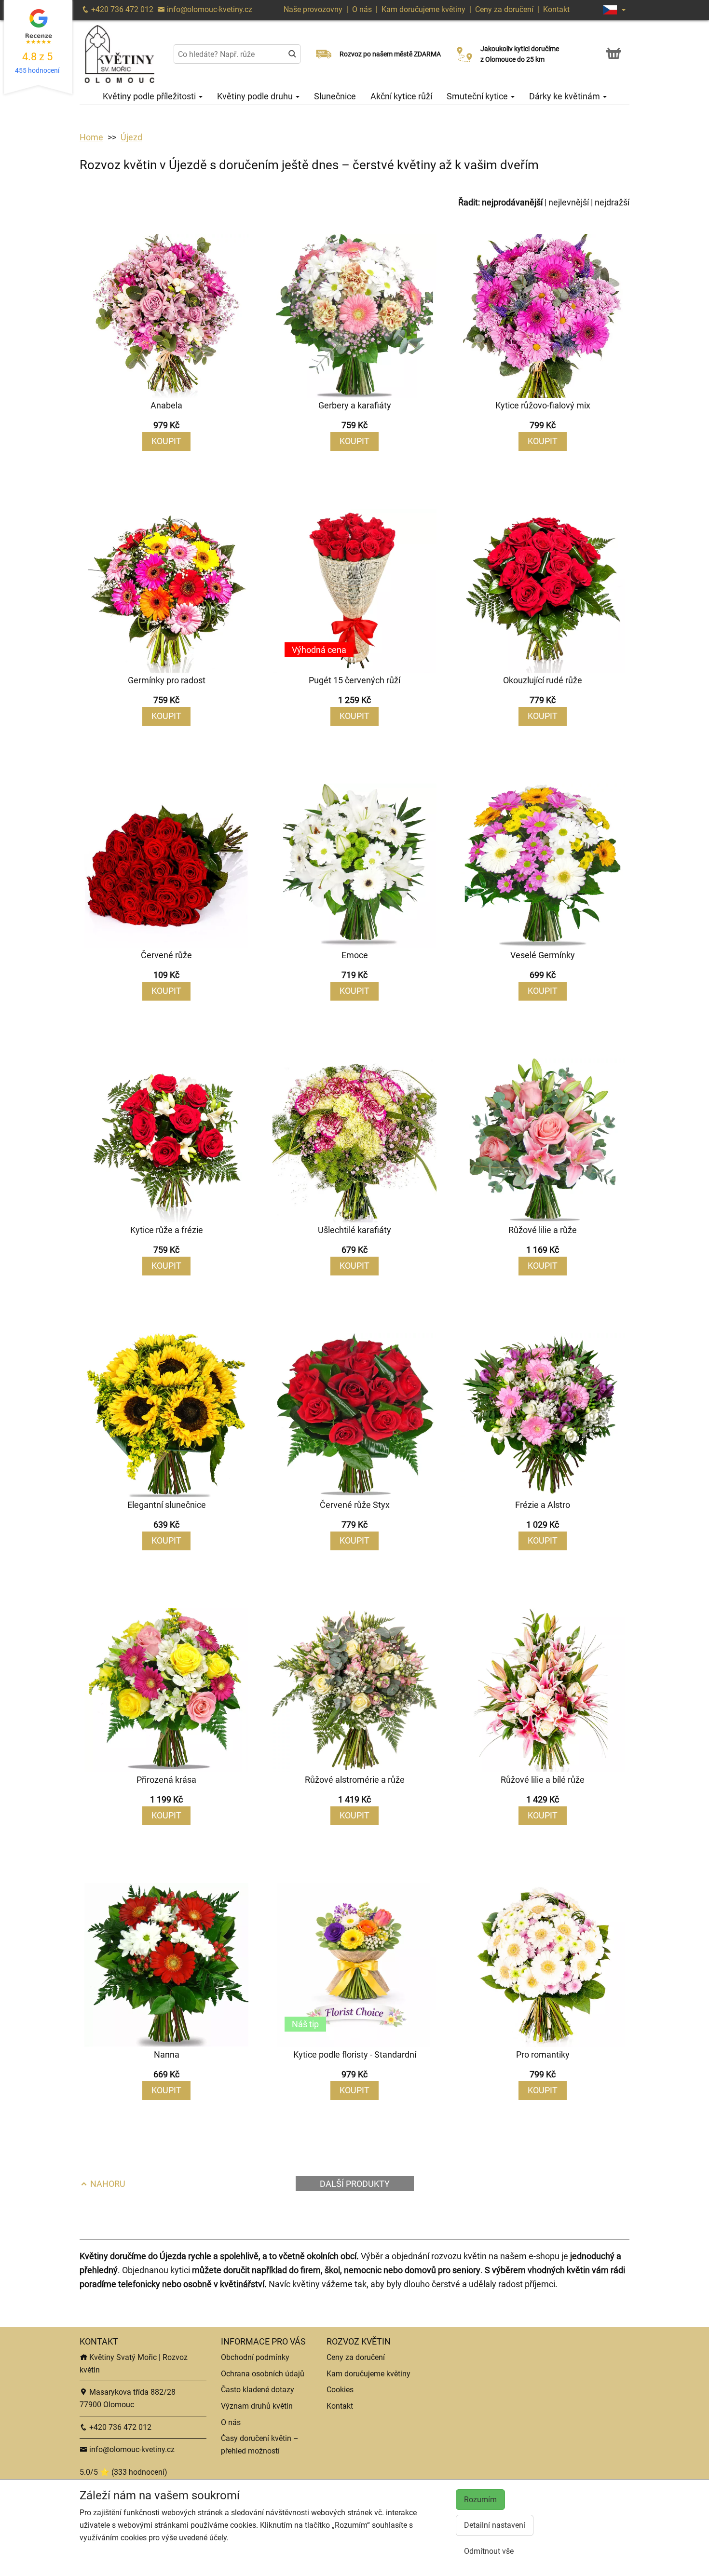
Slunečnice (335, 96)
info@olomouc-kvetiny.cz (209, 9)
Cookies (340, 2390)
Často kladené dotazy (258, 2390)
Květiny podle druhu (256, 96)
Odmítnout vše (489, 2551)
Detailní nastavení (495, 2525)
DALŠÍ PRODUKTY (355, 2184)
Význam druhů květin (257, 2406)
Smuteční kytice (478, 96)
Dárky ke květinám (566, 96)
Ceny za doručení (504, 9)
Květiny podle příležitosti (150, 96)
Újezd (131, 137)
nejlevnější (569, 202)
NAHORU (107, 2184)
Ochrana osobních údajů (263, 2374)
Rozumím (480, 2500)
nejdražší (612, 202)
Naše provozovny (314, 9)
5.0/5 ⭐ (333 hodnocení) (123, 2472)
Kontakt (556, 9)
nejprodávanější (512, 202)
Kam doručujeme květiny (423, 9)
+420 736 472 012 (121, 9)
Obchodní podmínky (255, 2357)
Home (91, 137)
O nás (363, 9)
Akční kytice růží (401, 96)
